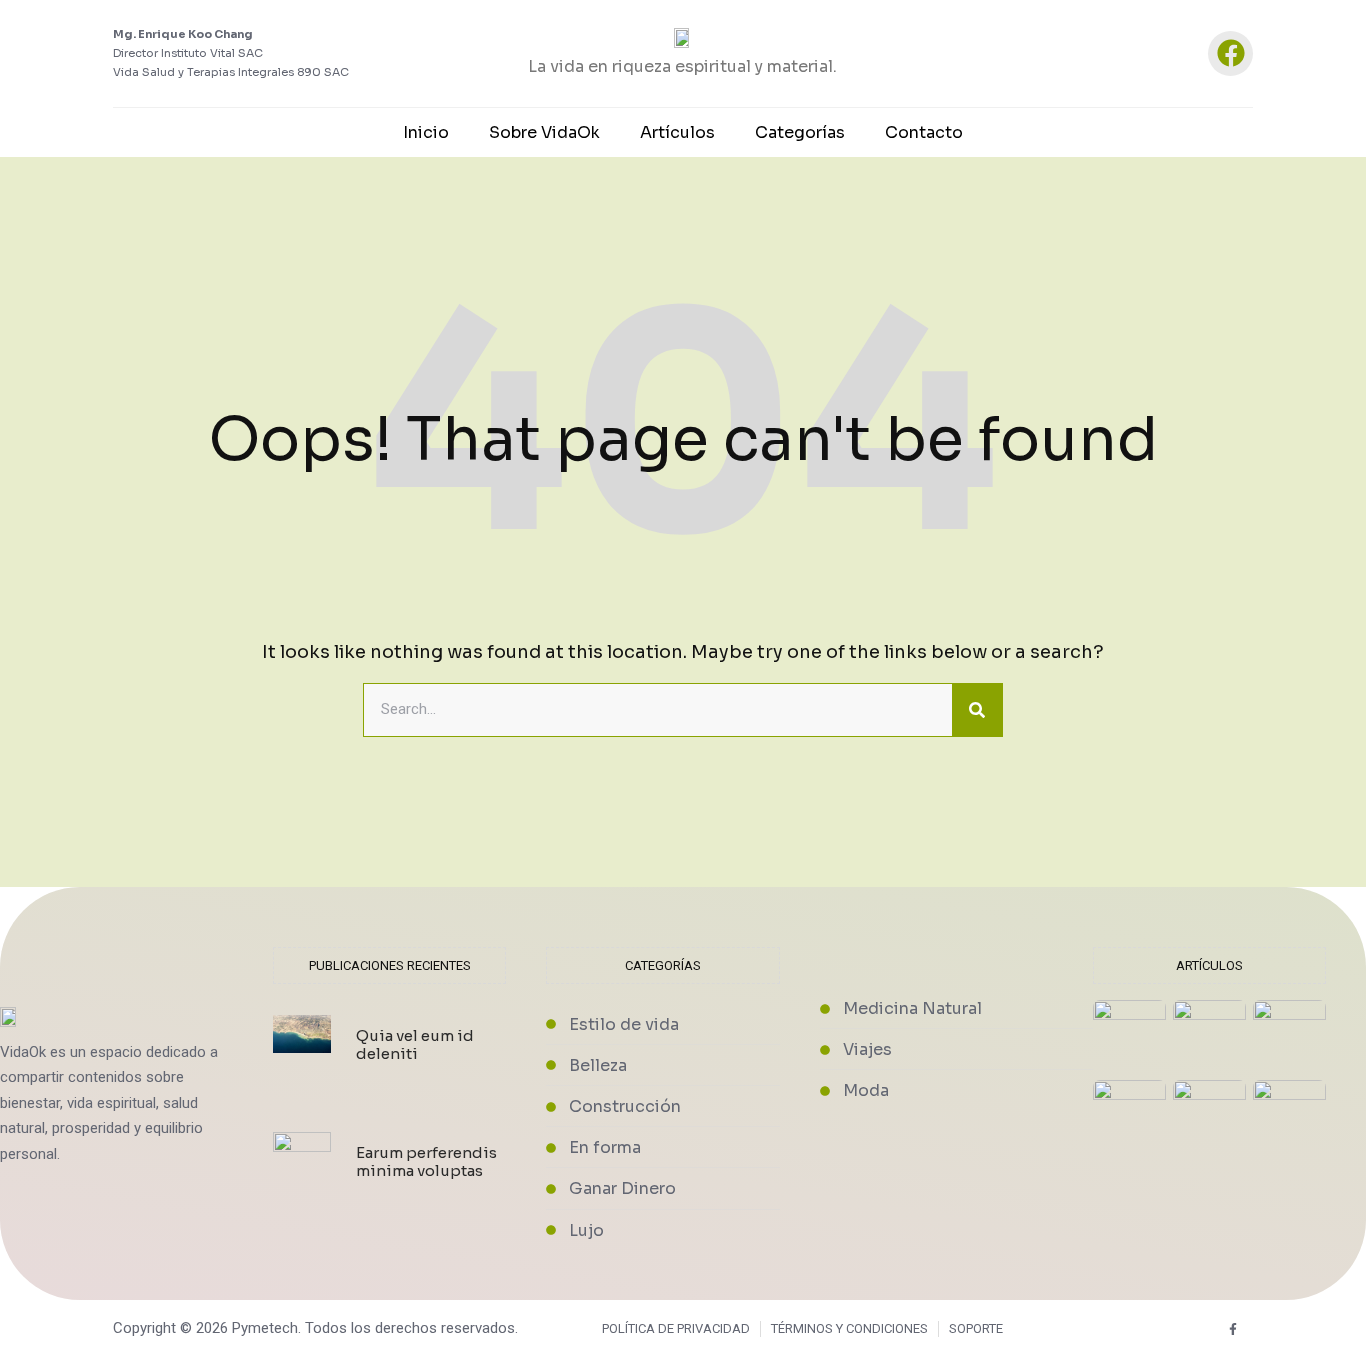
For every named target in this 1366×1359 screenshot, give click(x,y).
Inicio (426, 132)
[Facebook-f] (1233, 1329)
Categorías (800, 132)
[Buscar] (977, 710)
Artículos (677, 132)
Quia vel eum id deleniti (415, 1044)
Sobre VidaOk (544, 132)
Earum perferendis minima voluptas (426, 1161)
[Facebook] (1230, 53)
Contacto (924, 132)
